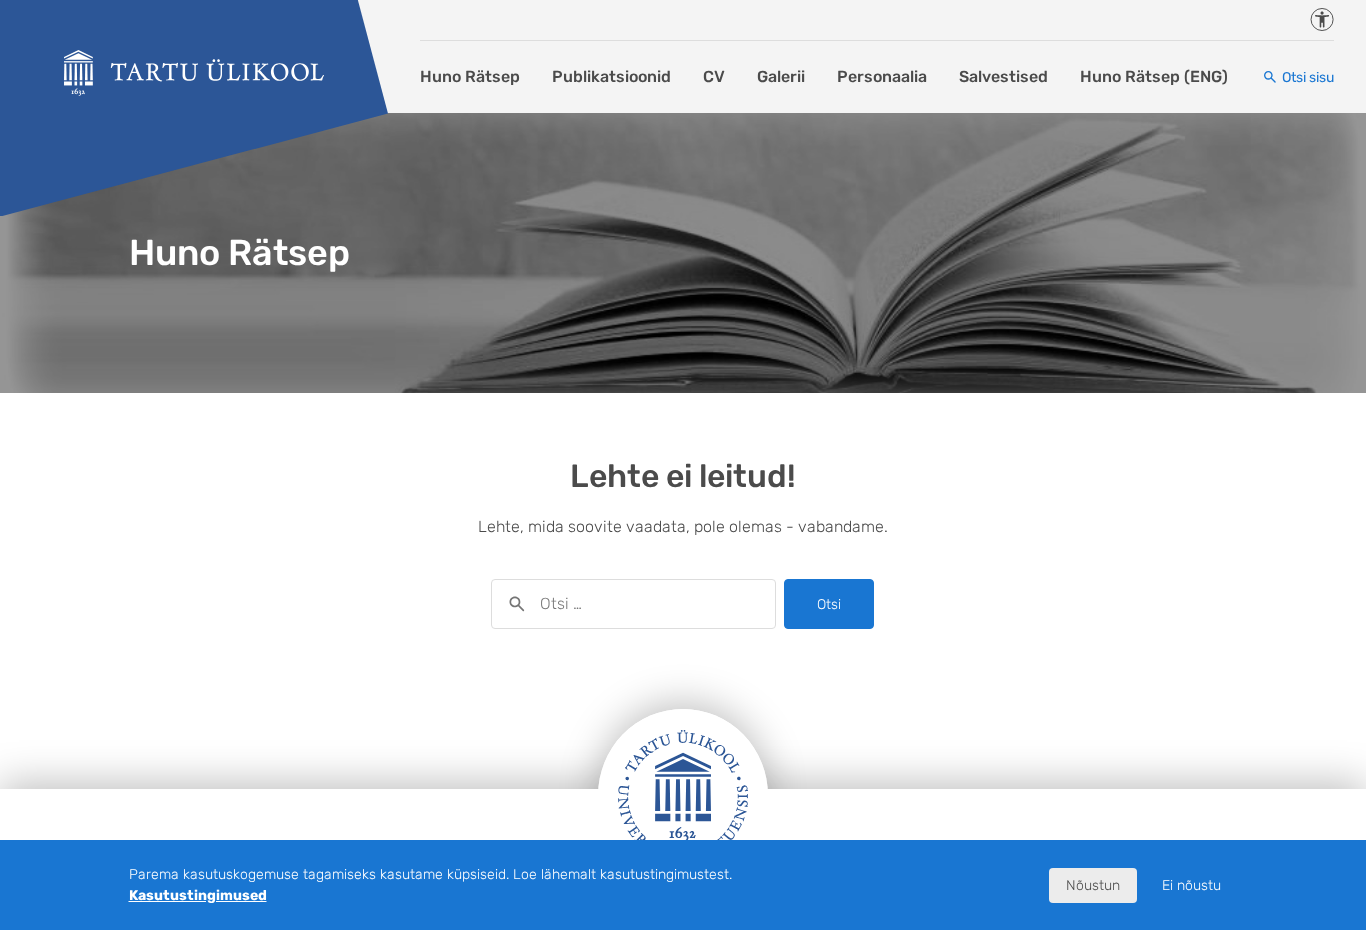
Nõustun (1093, 885)
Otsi (829, 604)
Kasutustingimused (198, 895)
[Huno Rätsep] (194, 73)
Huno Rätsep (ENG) (1154, 76)
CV (714, 76)
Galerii (781, 76)
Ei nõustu (1191, 885)
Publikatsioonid (611, 76)
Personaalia (882, 76)
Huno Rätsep (470, 76)
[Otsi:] (633, 604)
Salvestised (1003, 76)
